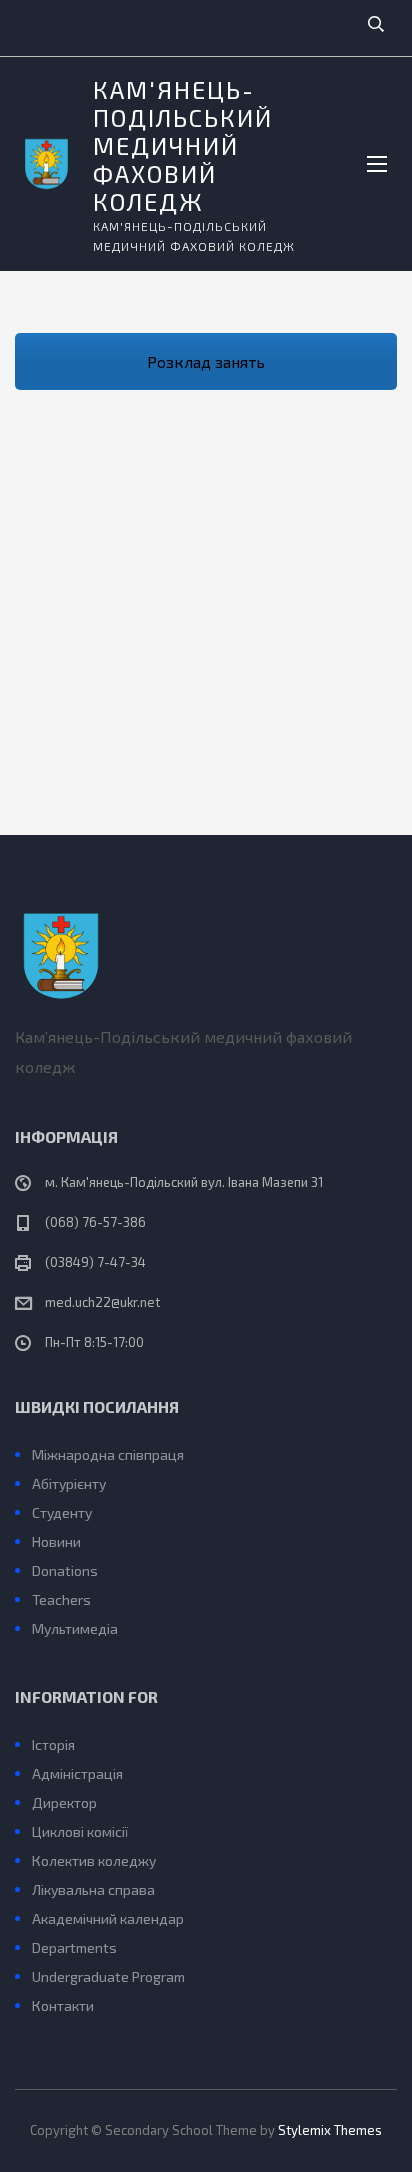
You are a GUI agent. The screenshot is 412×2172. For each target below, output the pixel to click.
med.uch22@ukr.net (102, 1302)
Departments (74, 1947)
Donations (65, 1570)
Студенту (62, 1512)
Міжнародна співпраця (108, 1454)
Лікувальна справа (93, 1889)
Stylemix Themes (330, 2130)
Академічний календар (108, 1918)
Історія (53, 1744)
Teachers (61, 1599)
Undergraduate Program (108, 1976)
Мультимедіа (75, 1628)
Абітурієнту (69, 1483)
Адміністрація (77, 1773)
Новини (56, 1541)
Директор (64, 1802)
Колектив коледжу (94, 1860)
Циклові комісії (80, 1831)
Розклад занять (206, 361)
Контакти (63, 2005)
